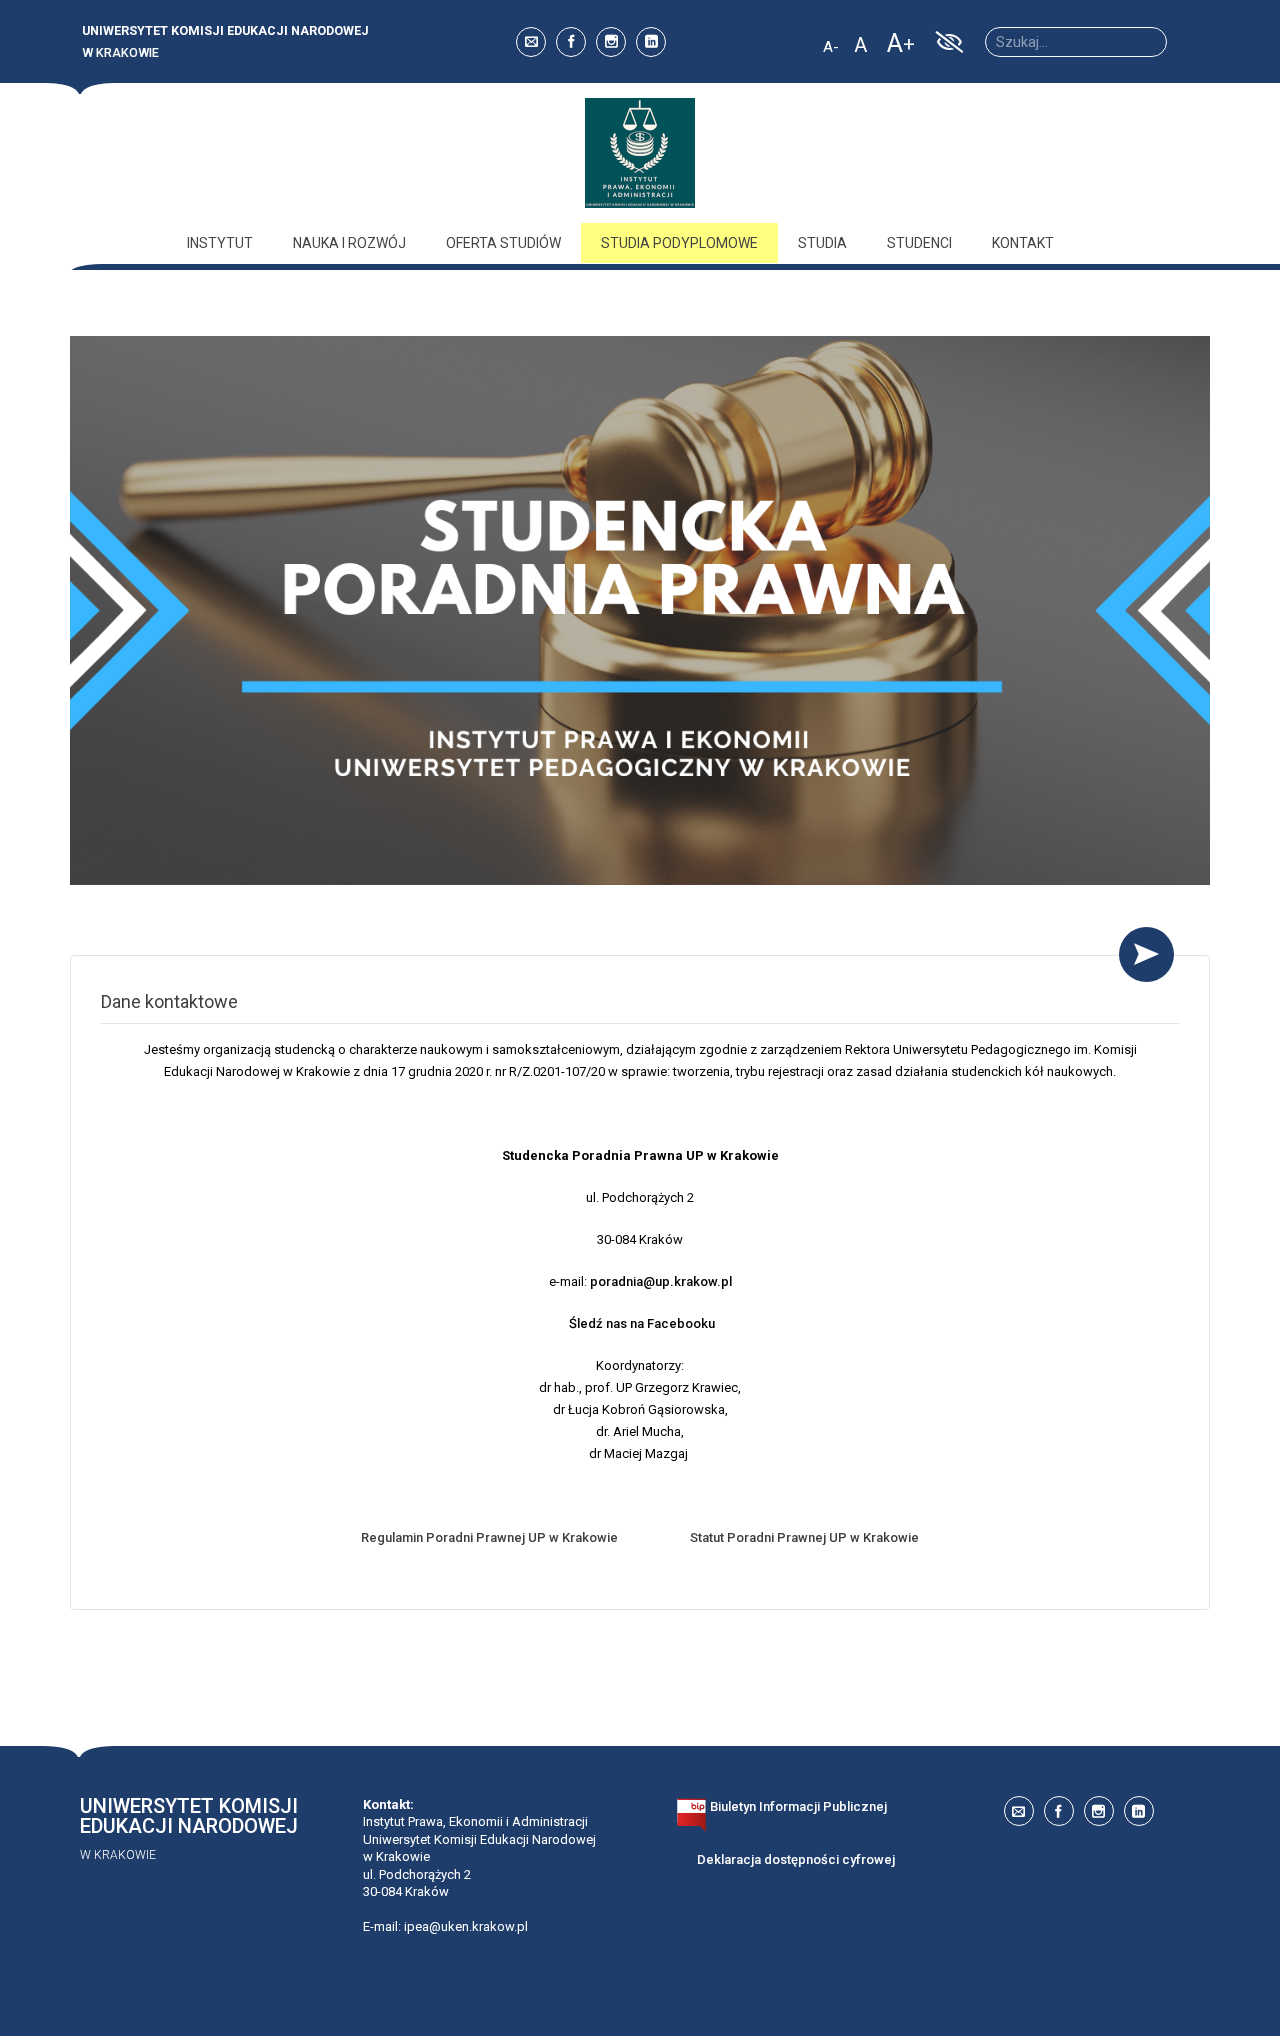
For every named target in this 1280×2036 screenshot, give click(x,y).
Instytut (220, 243)
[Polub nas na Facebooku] (571, 42)
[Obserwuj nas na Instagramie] (611, 42)
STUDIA (822, 243)
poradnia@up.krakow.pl (661, 1281)
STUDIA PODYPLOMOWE (679, 243)
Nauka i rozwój (349, 243)
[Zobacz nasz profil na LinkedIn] (651, 42)
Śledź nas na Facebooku (642, 1323)
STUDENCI (919, 243)
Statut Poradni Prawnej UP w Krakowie (804, 1537)
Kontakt (1023, 243)
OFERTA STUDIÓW (503, 243)
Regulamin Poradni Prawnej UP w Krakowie (489, 1537)
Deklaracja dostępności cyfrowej (796, 1859)
